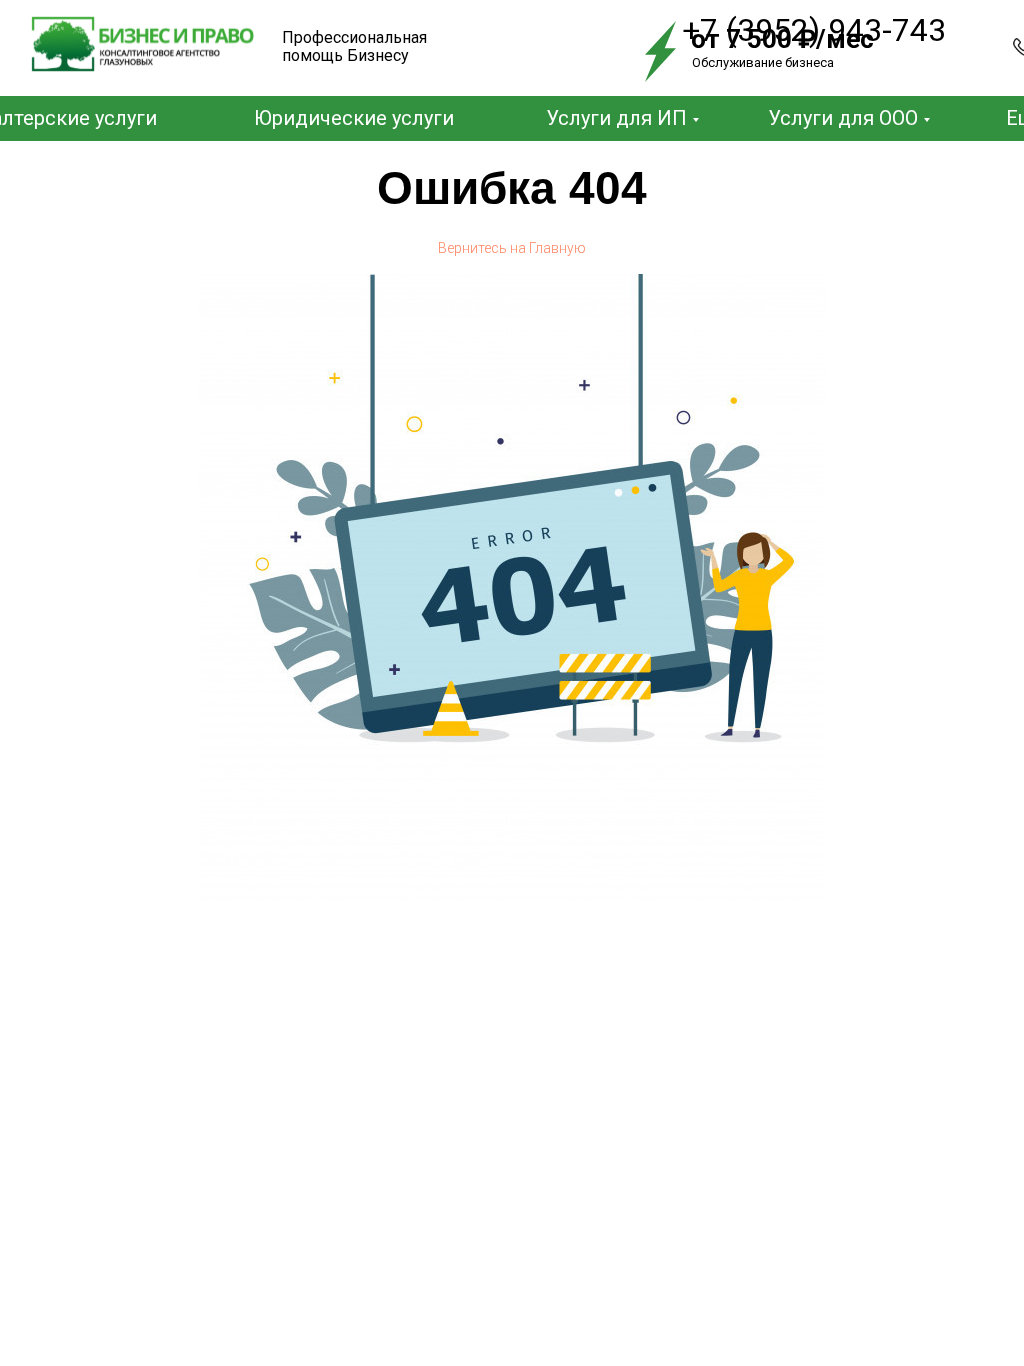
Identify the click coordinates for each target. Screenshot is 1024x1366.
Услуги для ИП (616, 118)
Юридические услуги (354, 118)
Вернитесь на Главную (512, 248)
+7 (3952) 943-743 (814, 30)
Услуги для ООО (843, 118)
